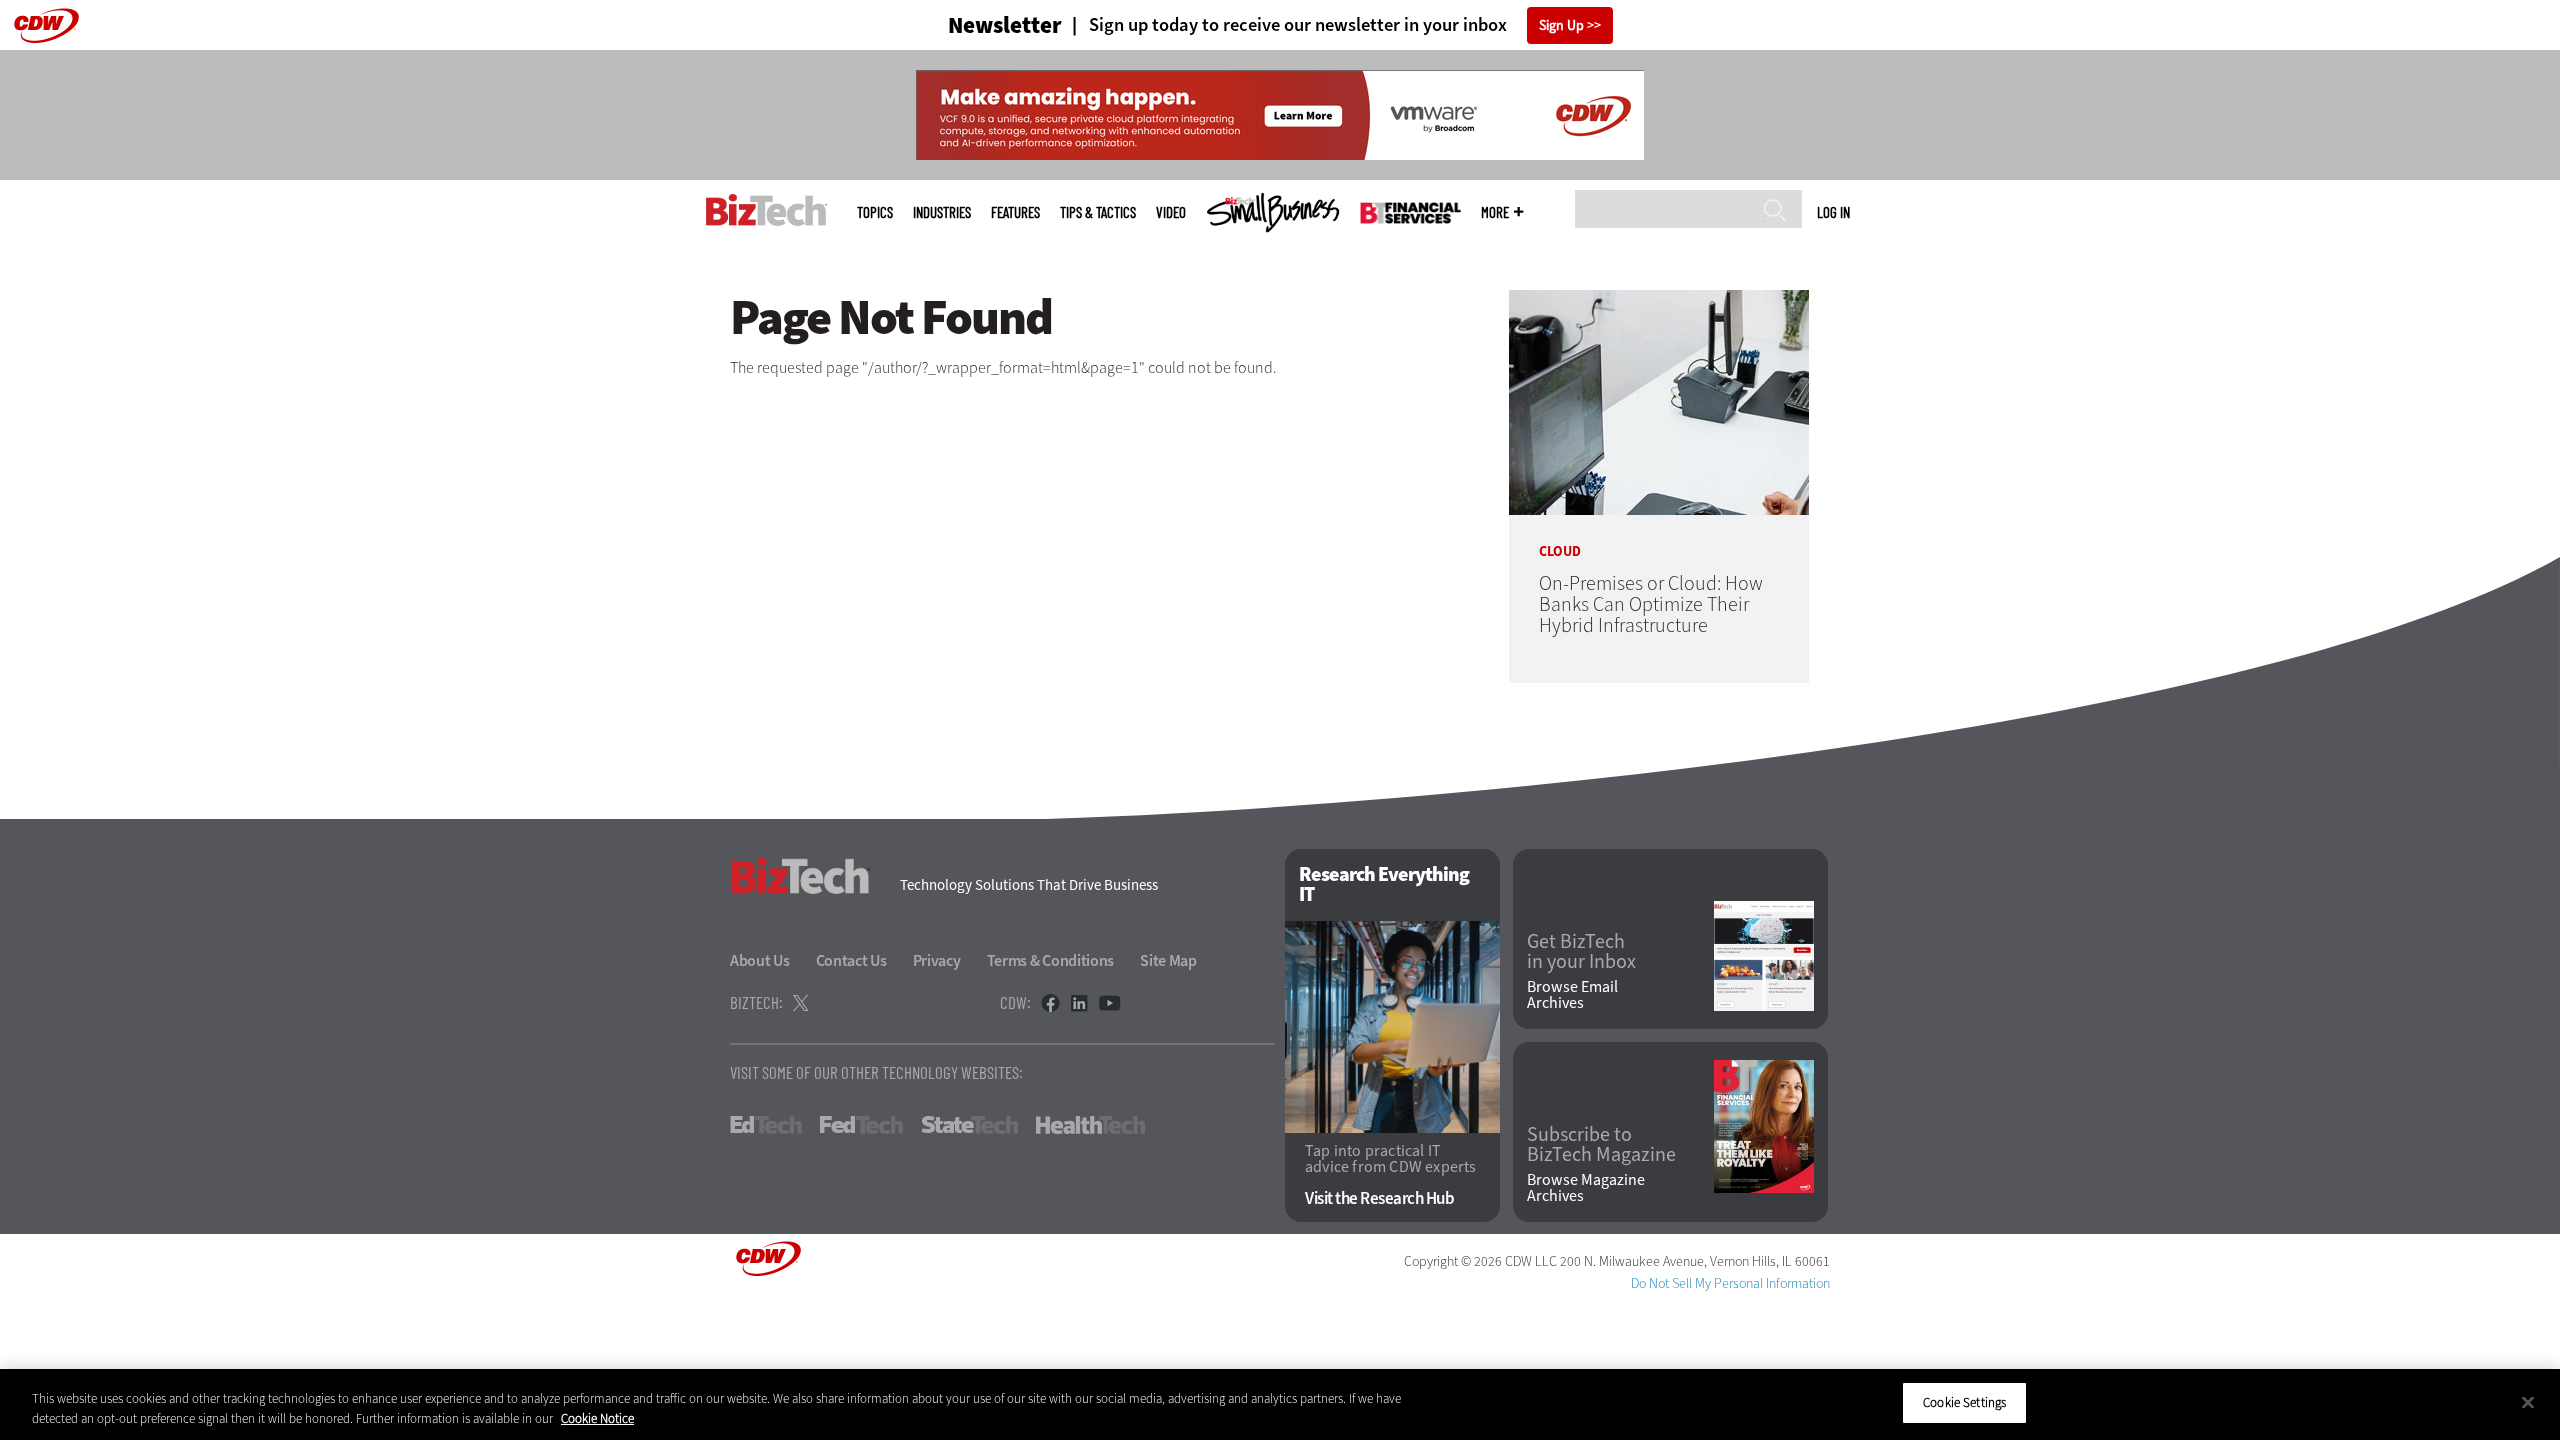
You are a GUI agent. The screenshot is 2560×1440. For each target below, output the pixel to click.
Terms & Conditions (1051, 960)
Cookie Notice (597, 1418)
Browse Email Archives (1572, 995)
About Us (760, 960)
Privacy (937, 960)
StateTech (969, 1125)
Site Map (1168, 960)
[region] (1280, 1404)
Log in (1833, 212)
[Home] (766, 210)
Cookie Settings (1964, 1402)
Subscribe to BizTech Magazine (1601, 1145)
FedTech (861, 1125)
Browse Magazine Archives (1586, 1188)
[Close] (2528, 1402)
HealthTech (1090, 1125)
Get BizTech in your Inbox (1581, 952)
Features (1015, 212)
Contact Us (851, 960)
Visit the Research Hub (1379, 1198)
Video (1171, 212)
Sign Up (1561, 25)
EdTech (766, 1125)
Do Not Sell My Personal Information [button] (1730, 1283)
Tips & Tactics (1098, 212)
